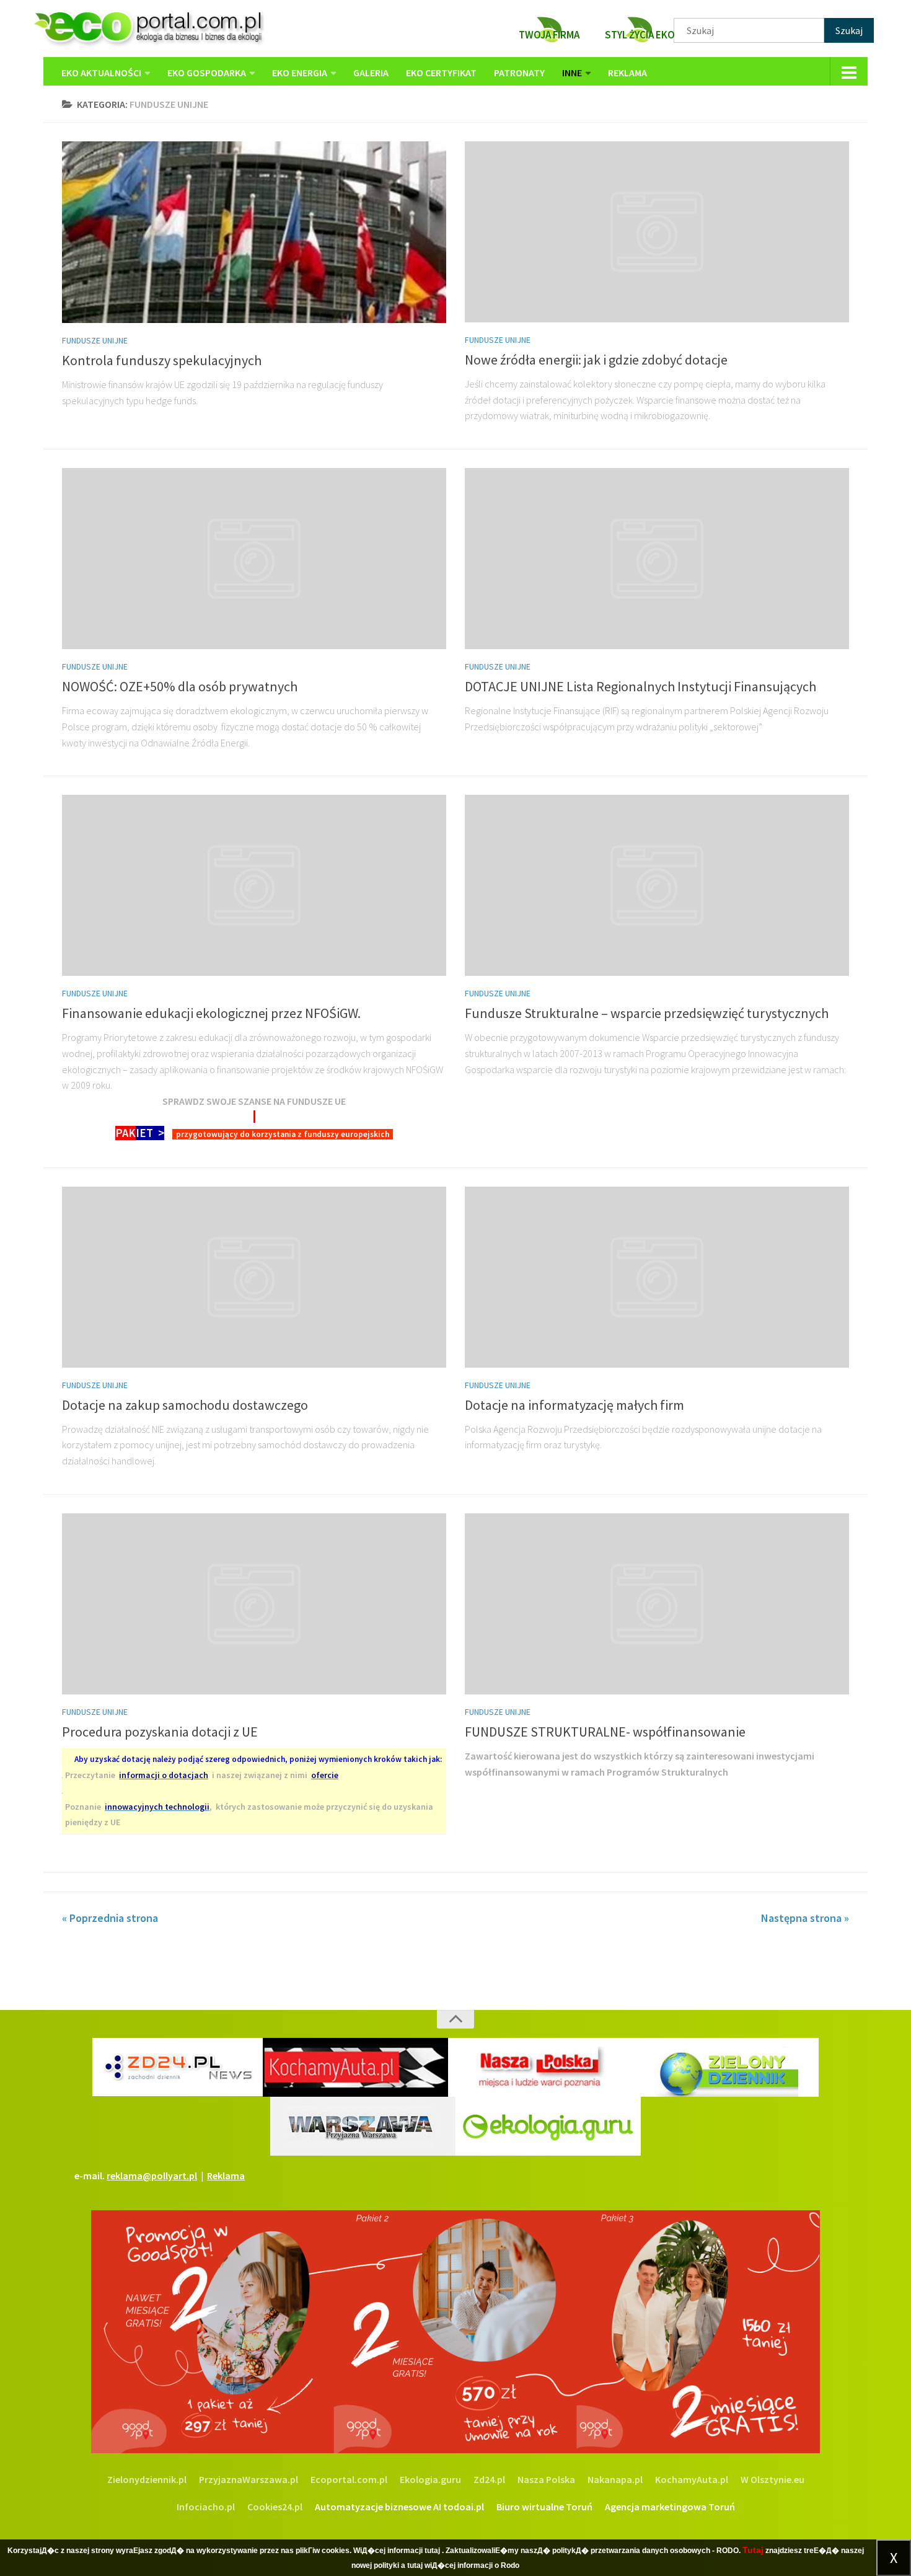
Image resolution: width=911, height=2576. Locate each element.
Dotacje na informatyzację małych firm (574, 1405)
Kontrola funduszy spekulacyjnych (162, 360)
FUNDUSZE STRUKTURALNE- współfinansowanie (605, 1732)
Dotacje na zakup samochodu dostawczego (185, 1405)
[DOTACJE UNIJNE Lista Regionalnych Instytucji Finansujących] (657, 559)
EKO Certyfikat (441, 73)
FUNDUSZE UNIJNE (95, 340)
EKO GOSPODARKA (207, 73)
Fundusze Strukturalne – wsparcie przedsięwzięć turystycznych (647, 1013)
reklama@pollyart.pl (152, 2175)
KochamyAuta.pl (692, 2479)
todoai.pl (464, 2507)
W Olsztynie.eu (772, 2479)
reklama (627, 73)
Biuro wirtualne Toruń (544, 2507)
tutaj (432, 2551)
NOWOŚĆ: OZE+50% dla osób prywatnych (180, 686)
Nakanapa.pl (615, 2479)
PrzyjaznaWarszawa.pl (249, 2479)
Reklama (226, 2175)
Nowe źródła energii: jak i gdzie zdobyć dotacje (596, 360)
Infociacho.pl (206, 2507)
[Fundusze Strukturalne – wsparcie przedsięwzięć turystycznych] (657, 885)
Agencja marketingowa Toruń (670, 2507)
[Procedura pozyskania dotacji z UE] (254, 1604)
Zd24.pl (489, 2479)
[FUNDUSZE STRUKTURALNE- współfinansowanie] (657, 1604)
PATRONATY (519, 73)
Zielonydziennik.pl (147, 2479)
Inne (572, 73)
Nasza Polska (546, 2479)
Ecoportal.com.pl (349, 2479)
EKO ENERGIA (300, 73)
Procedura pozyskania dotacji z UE (160, 1732)
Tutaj (753, 2550)
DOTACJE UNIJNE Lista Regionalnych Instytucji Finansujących (640, 686)
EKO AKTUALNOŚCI (101, 73)
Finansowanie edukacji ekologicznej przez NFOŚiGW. (211, 1013)
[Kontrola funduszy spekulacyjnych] (254, 232)
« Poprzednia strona (110, 1918)
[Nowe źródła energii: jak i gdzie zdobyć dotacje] (657, 232)
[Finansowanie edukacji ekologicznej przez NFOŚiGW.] (254, 885)
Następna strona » (805, 1918)
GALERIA (371, 73)
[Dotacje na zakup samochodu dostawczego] (254, 1277)
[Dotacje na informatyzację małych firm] (657, 1277)
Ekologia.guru (430, 2479)
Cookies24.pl (275, 2507)
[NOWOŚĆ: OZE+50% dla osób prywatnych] (254, 559)
